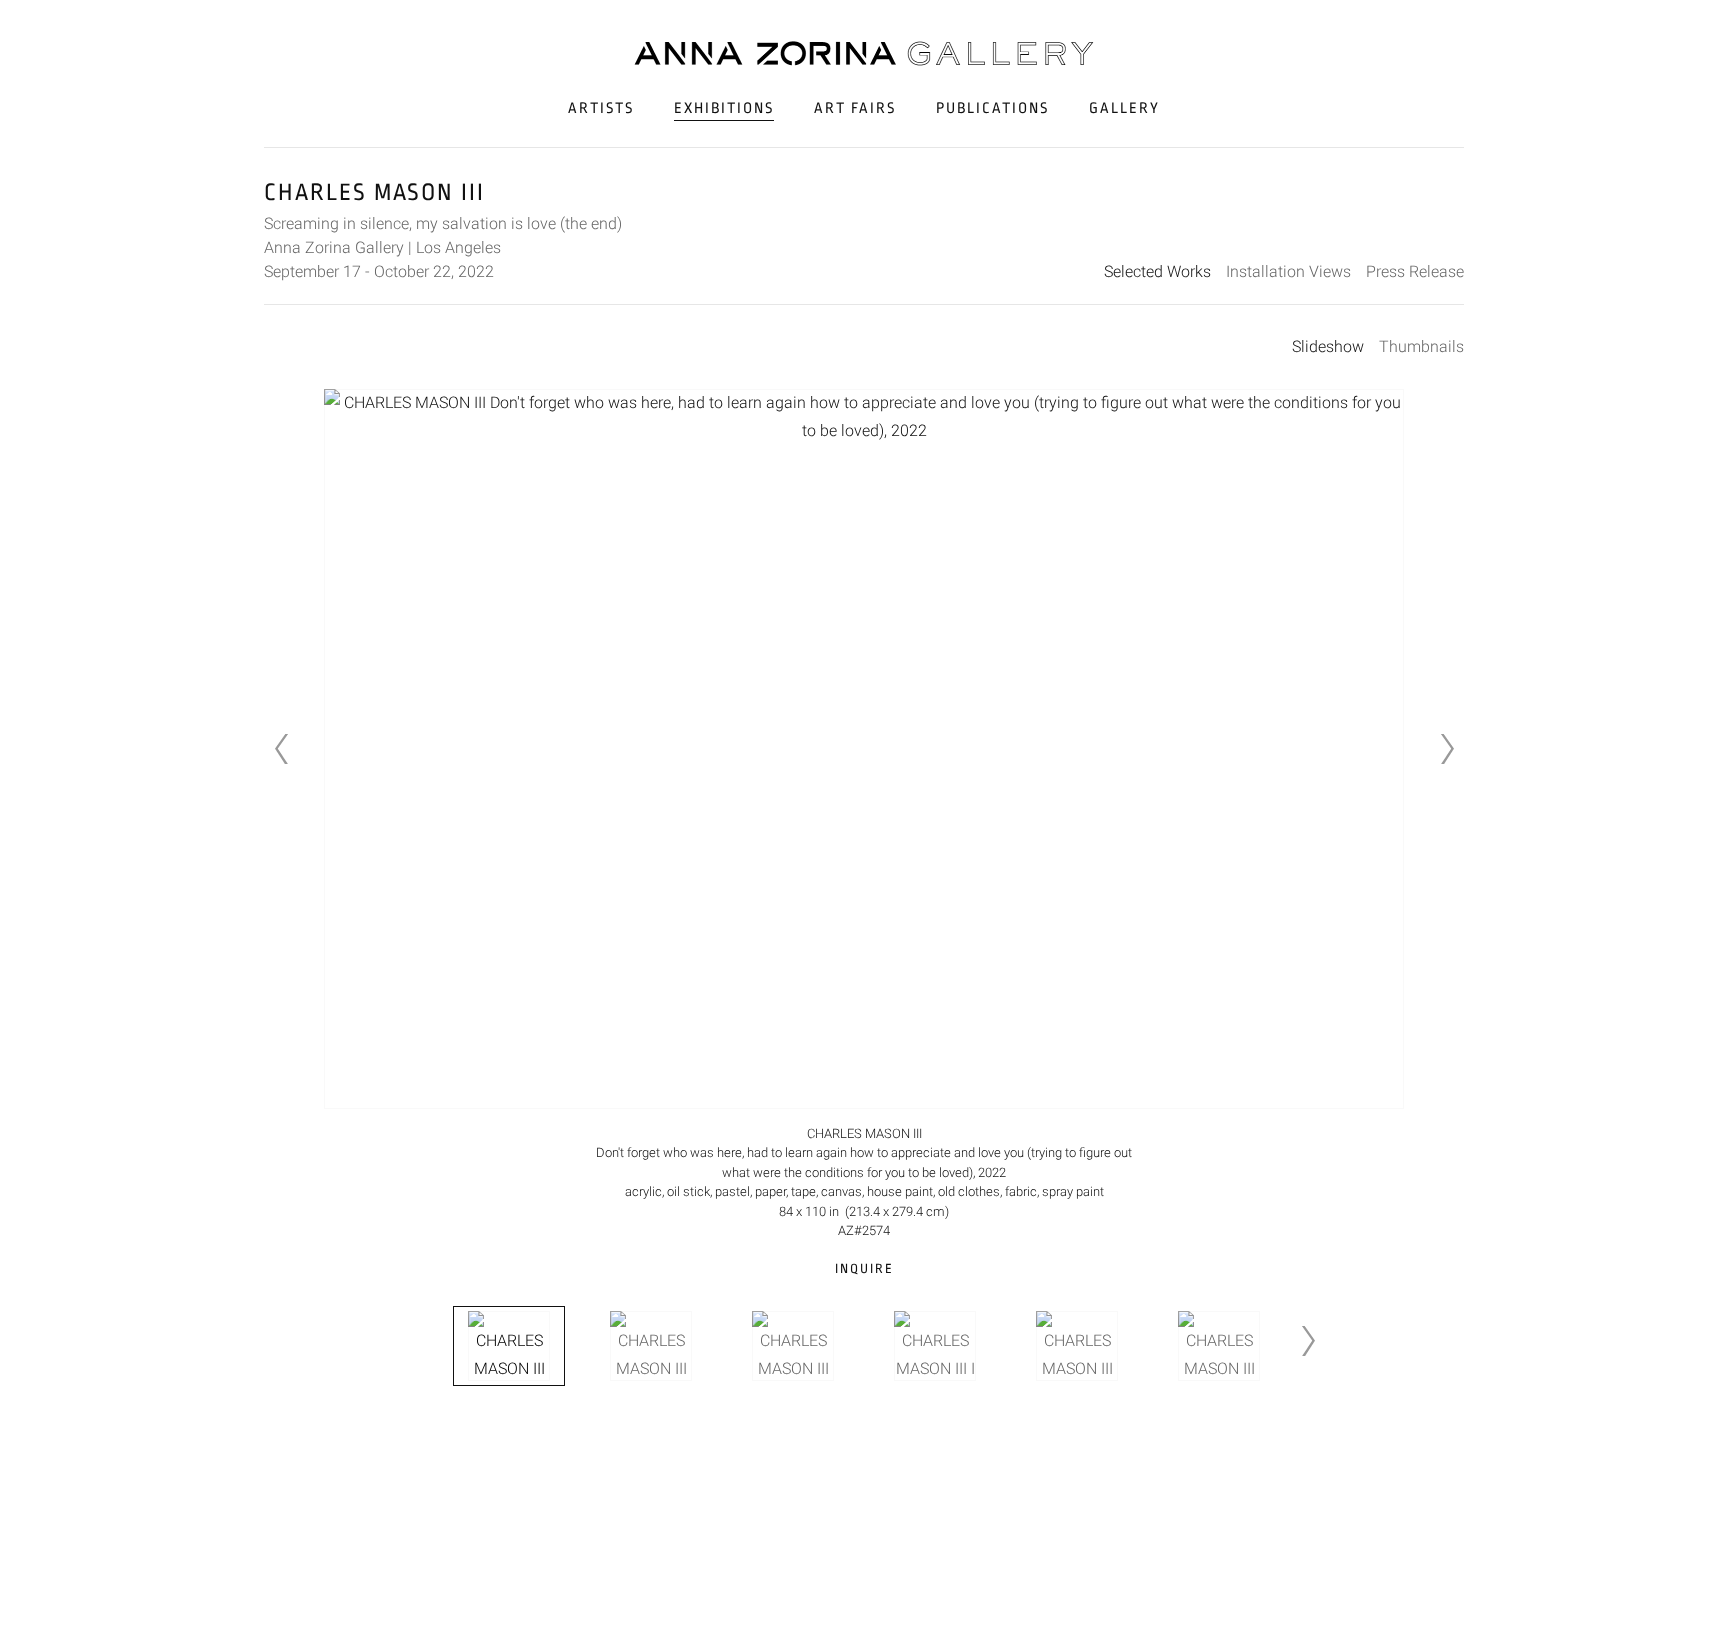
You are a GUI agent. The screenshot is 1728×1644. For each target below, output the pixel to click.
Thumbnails (1421, 346)
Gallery (1124, 108)
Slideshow (1328, 346)
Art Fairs (855, 108)
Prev (281, 749)
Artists (601, 108)
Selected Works (1157, 271)
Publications (992, 108)
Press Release (1415, 271)
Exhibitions (724, 108)
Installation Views (1288, 271)
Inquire (864, 1268)
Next (1447, 749)
